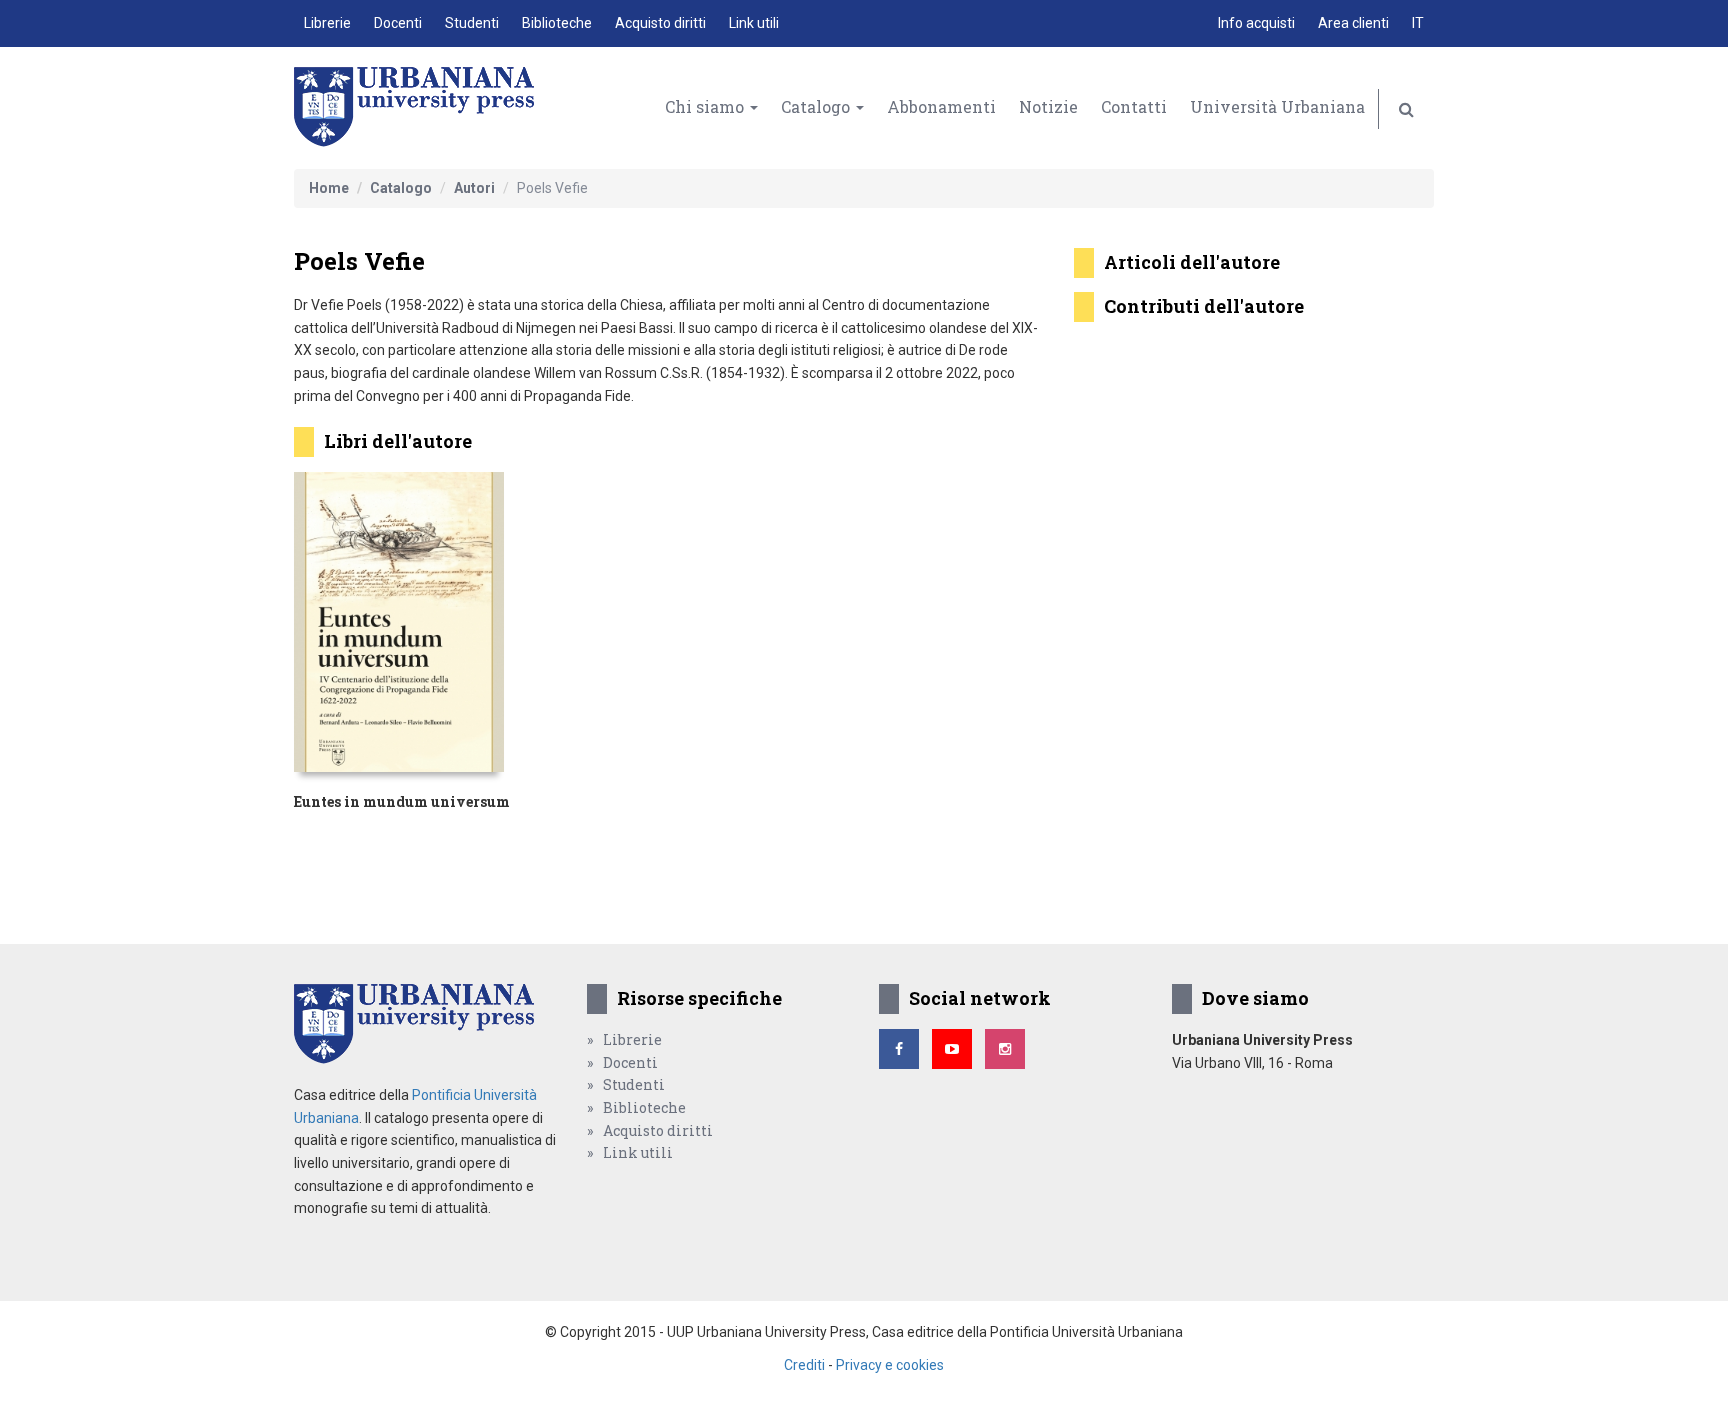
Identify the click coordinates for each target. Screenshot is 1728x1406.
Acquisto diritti (660, 23)
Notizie (1048, 106)
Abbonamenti (941, 106)
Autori (474, 188)
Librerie (327, 23)
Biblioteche (557, 23)
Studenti (472, 23)
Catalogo (817, 106)
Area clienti (1353, 23)
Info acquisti (1256, 23)
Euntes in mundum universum (402, 801)
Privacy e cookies (890, 1365)
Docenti (398, 23)
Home (329, 188)
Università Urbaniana (1277, 106)
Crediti (804, 1365)
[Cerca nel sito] (1406, 109)
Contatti (1134, 106)
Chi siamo (706, 106)
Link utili (754, 23)
